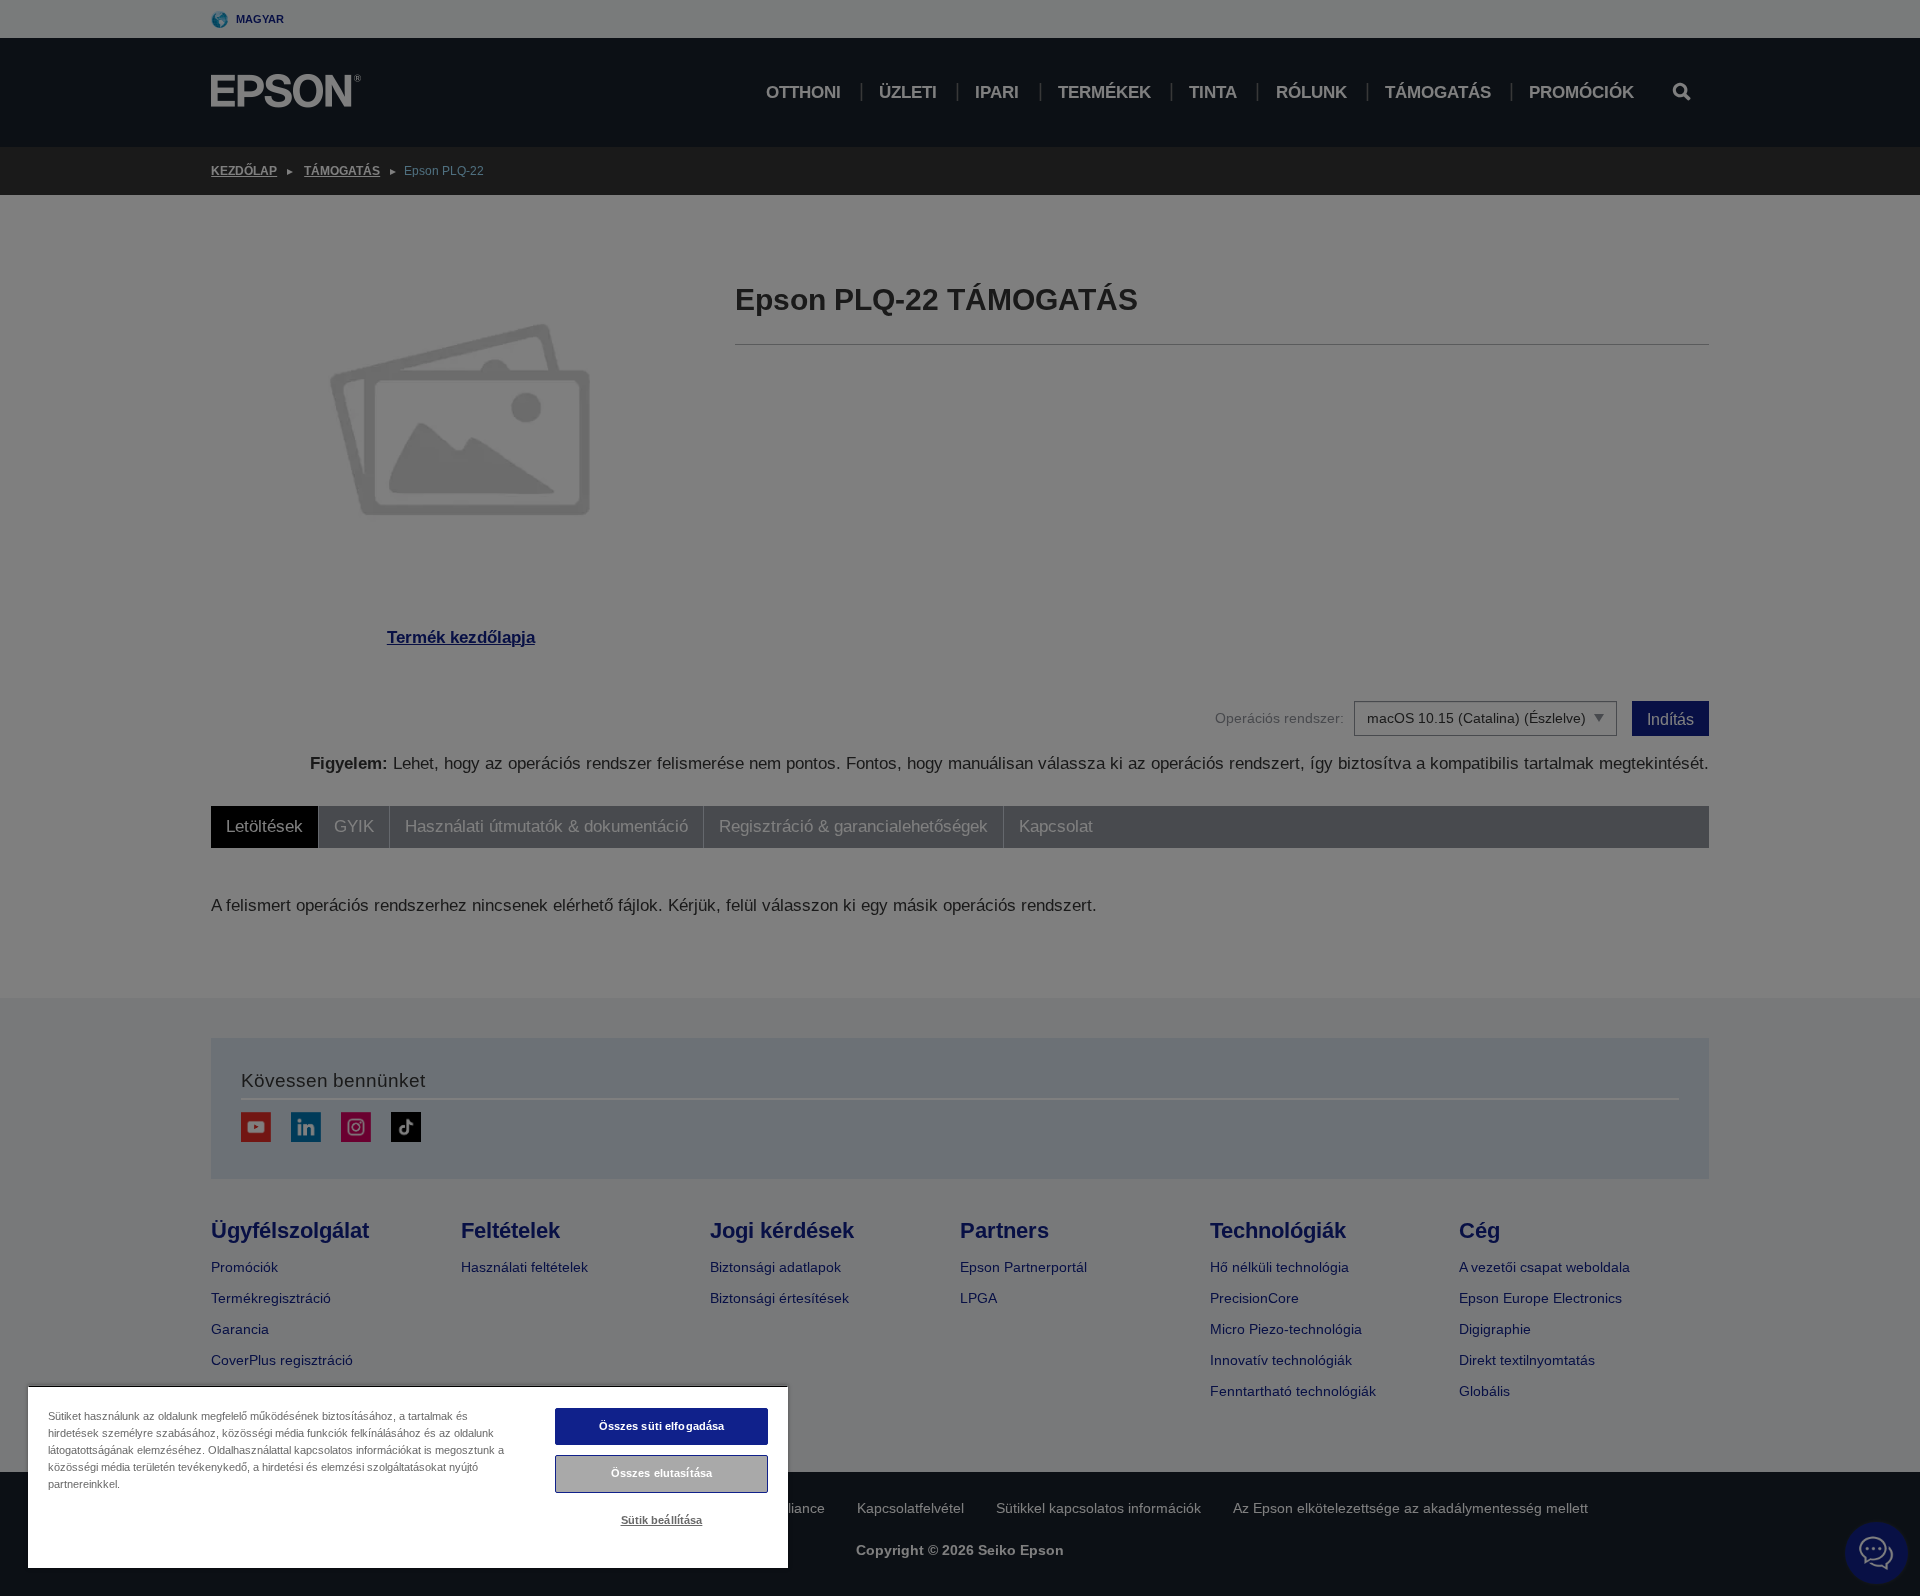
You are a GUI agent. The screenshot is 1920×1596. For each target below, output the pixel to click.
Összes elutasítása (661, 1473)
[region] (408, 1476)
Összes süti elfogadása (662, 1426)
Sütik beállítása (662, 1520)
